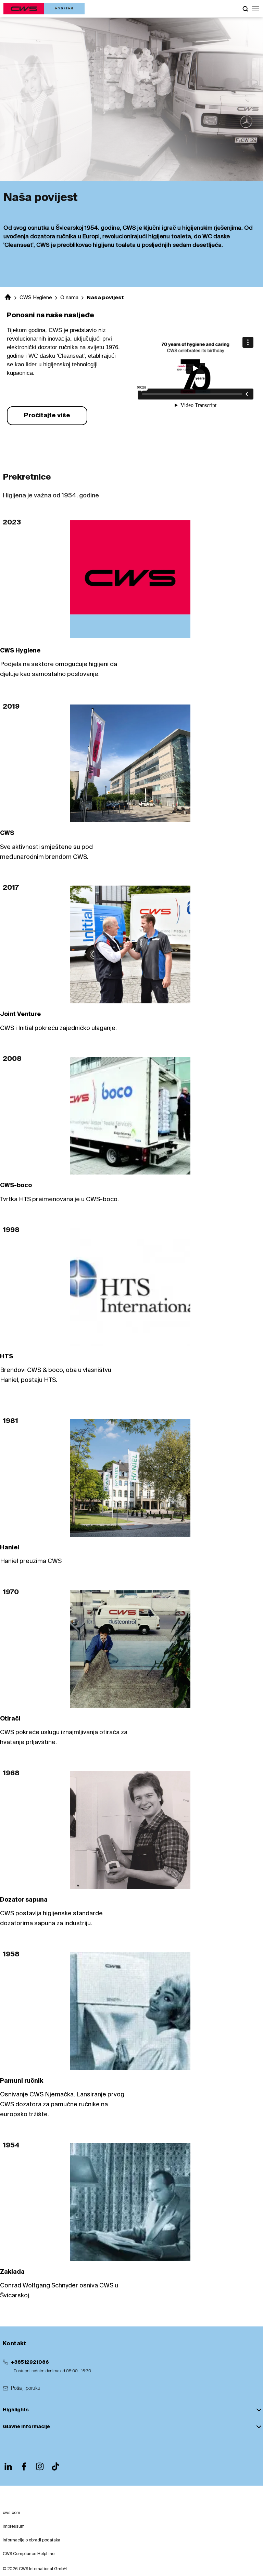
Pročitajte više (47, 416)
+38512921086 (30, 2362)
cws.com (11, 2513)
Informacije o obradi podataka (32, 2540)
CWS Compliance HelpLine (29, 2554)
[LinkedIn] (8, 2466)
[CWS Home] (44, 9)
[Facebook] (24, 2466)
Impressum (14, 2527)
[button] (255, 9)
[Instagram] (40, 2466)
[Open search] (245, 9)
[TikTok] (55, 2466)
